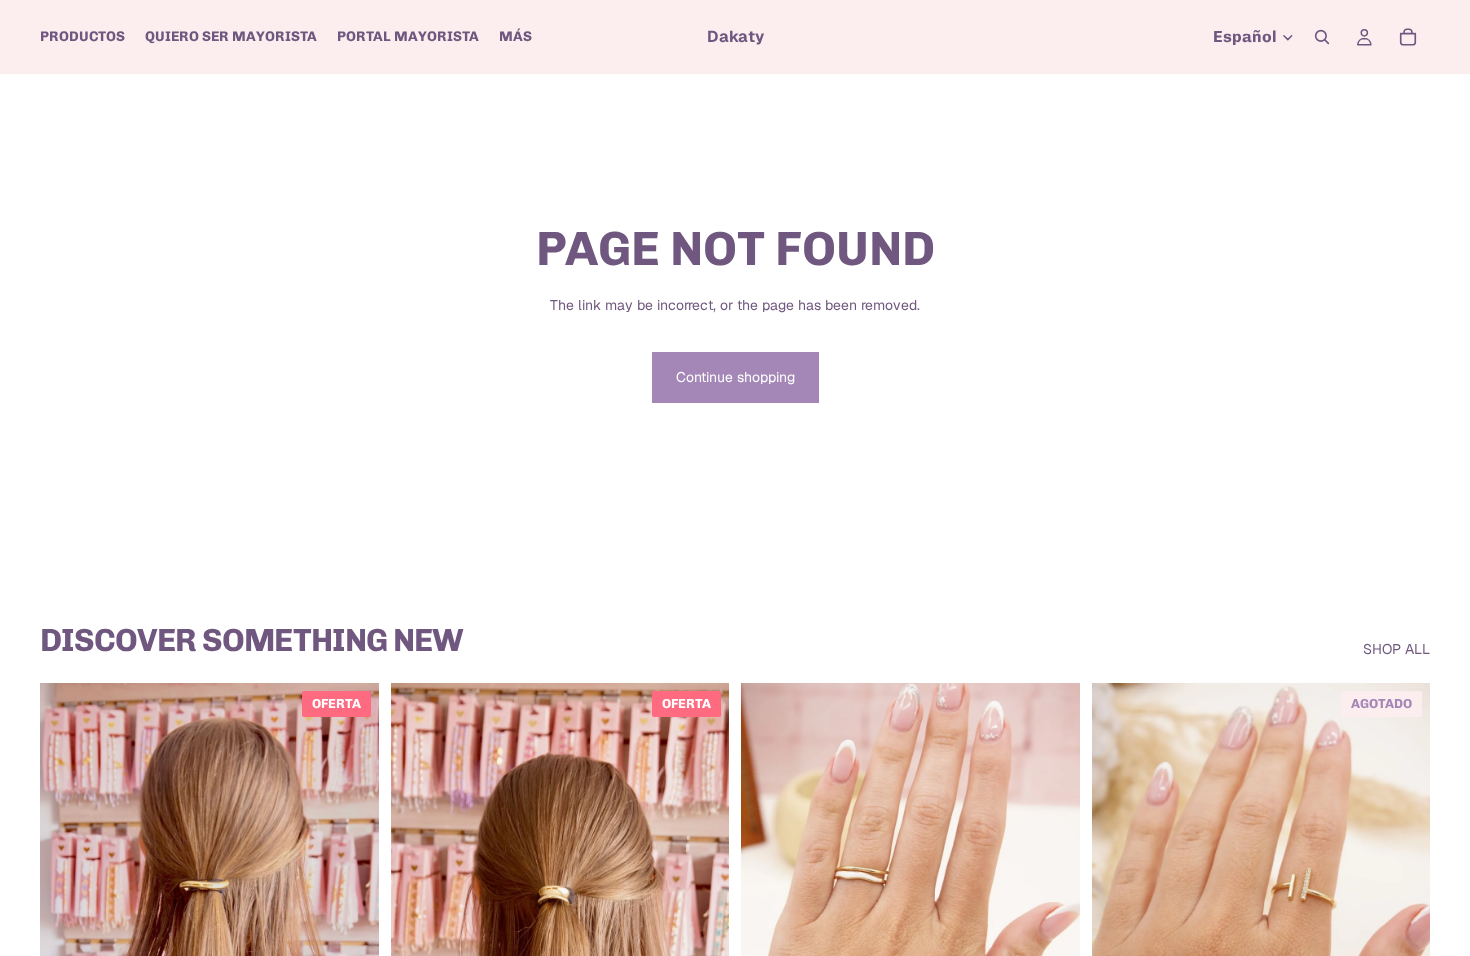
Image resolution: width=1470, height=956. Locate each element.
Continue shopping (735, 377)
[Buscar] (1322, 37)
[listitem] (515, 37)
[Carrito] (1408, 37)
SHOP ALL (1396, 649)
